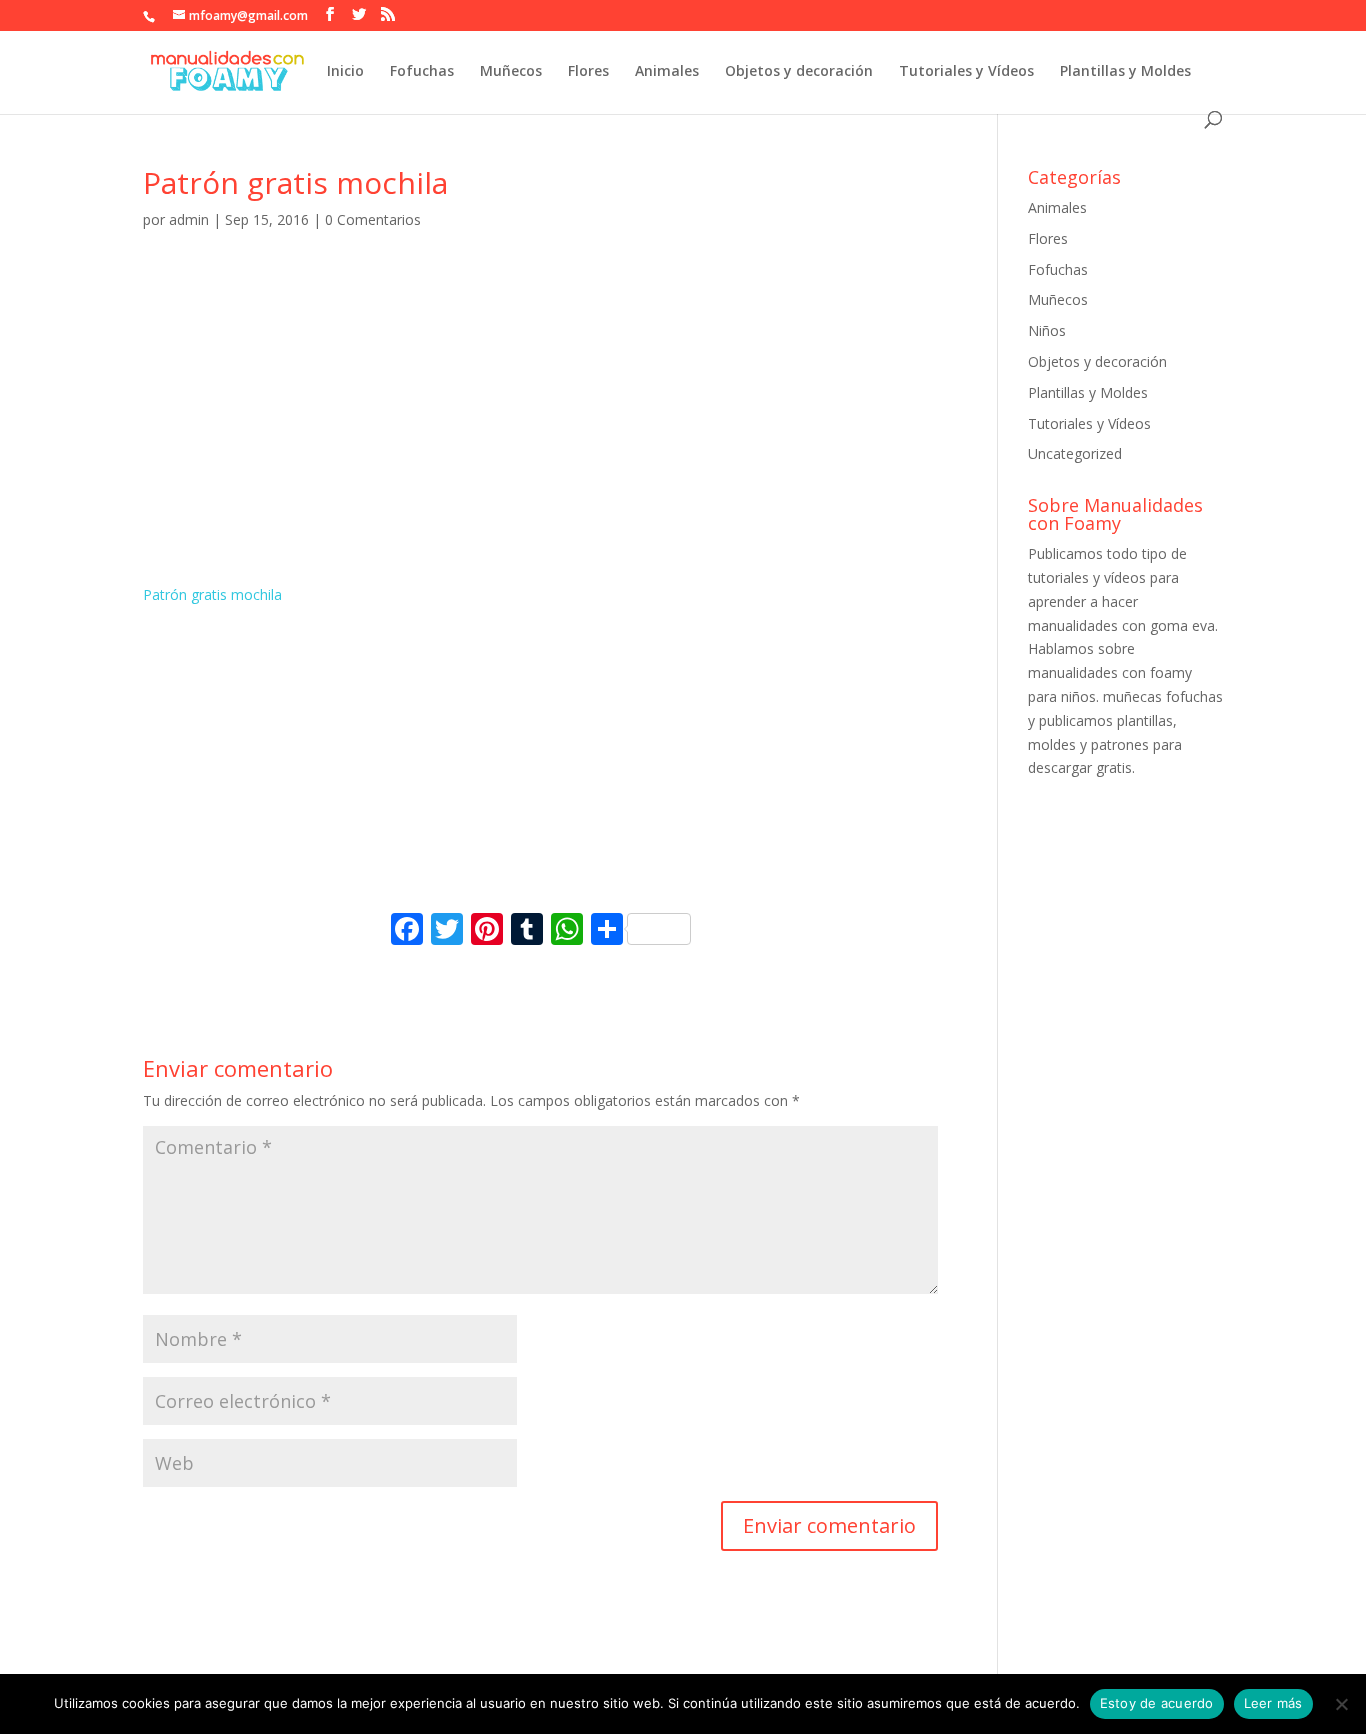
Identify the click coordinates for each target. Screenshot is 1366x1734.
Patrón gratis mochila (212, 594)
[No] (1341, 1704)
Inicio (345, 72)
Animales (667, 72)
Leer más (1273, 1703)
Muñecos (511, 72)
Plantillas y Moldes (1125, 72)
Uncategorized (1075, 453)
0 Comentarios (373, 219)
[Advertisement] (540, 433)
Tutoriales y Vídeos (966, 72)
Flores (588, 72)
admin (189, 219)
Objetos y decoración (799, 72)
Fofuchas (422, 72)
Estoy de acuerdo (1157, 1703)
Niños (1047, 330)
